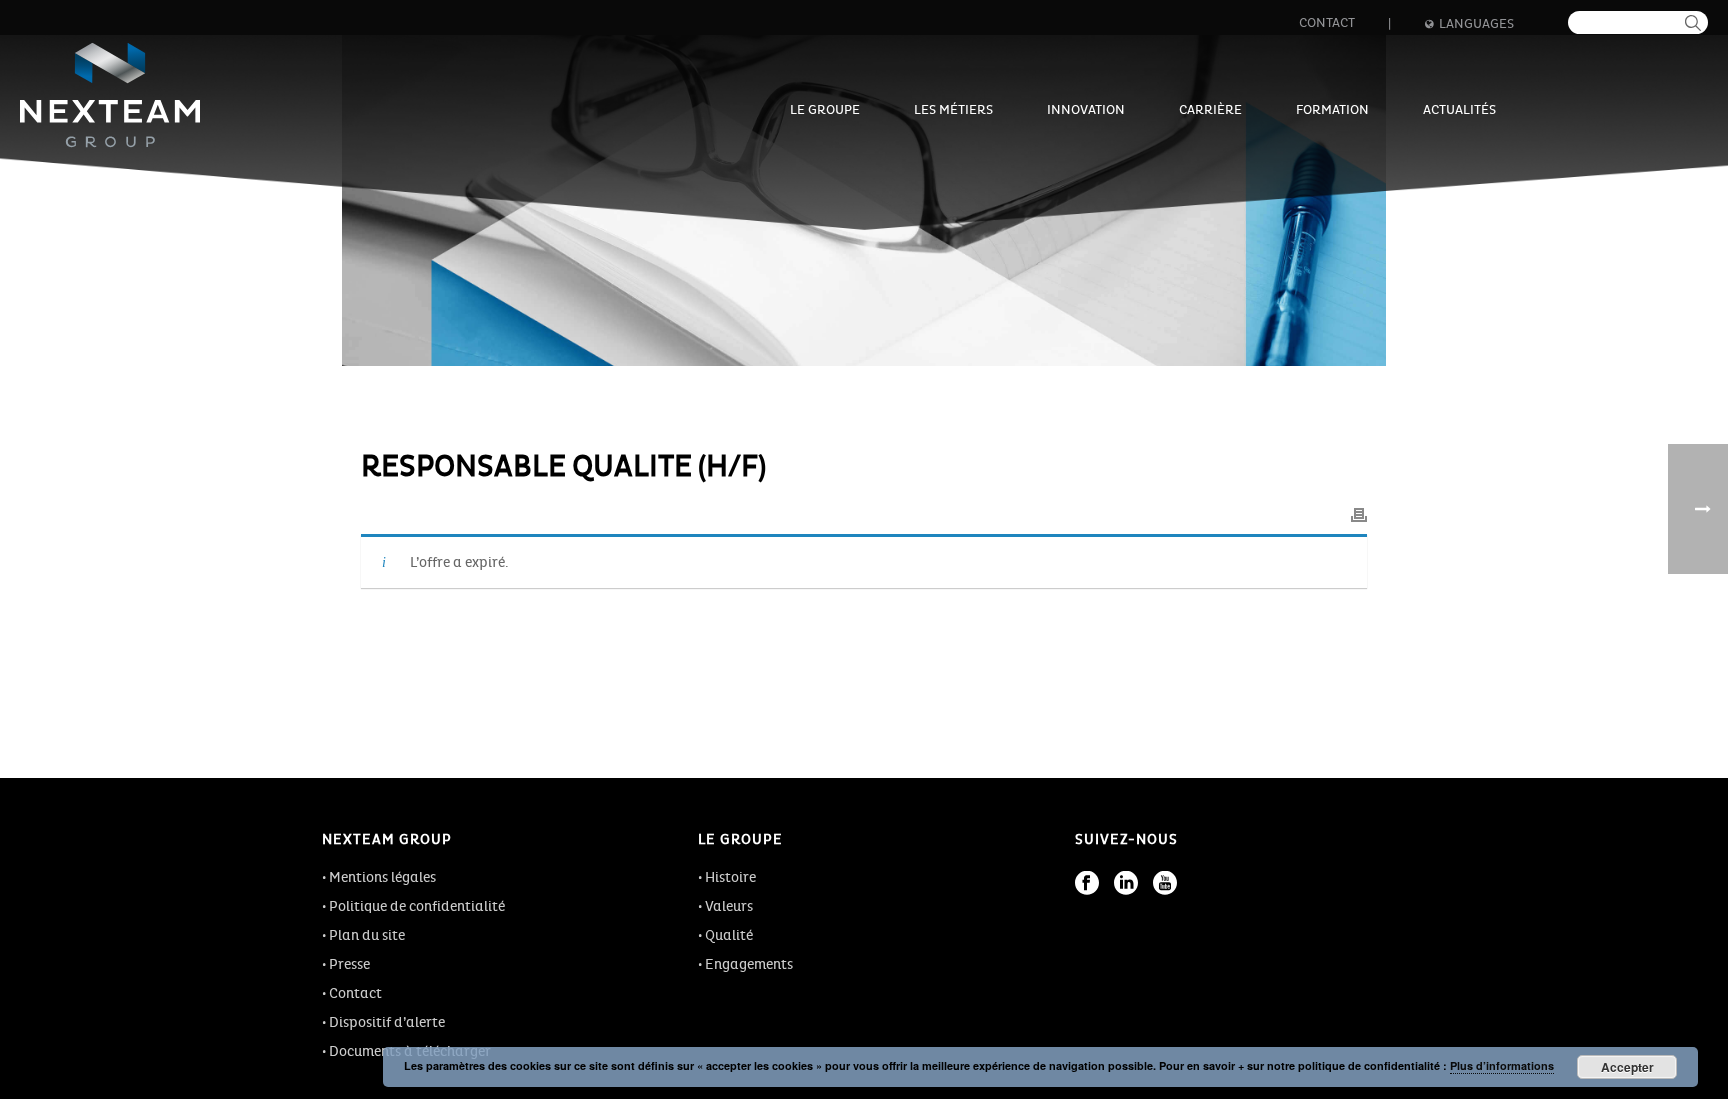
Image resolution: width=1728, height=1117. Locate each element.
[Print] (1359, 511)
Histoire (730, 877)
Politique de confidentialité (417, 906)
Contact (1327, 23)
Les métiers (953, 110)
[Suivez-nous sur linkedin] (1126, 883)
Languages (1476, 24)
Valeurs (729, 906)
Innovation (1086, 110)
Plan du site (367, 935)
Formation (1332, 110)
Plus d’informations (1502, 1065)
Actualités (1459, 110)
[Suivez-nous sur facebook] (1087, 883)
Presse (349, 964)
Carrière (1210, 110)
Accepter (1627, 1067)
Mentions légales (382, 877)
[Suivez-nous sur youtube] (1165, 883)
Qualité (729, 935)
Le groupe (825, 110)
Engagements (749, 964)
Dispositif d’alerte (387, 1022)
